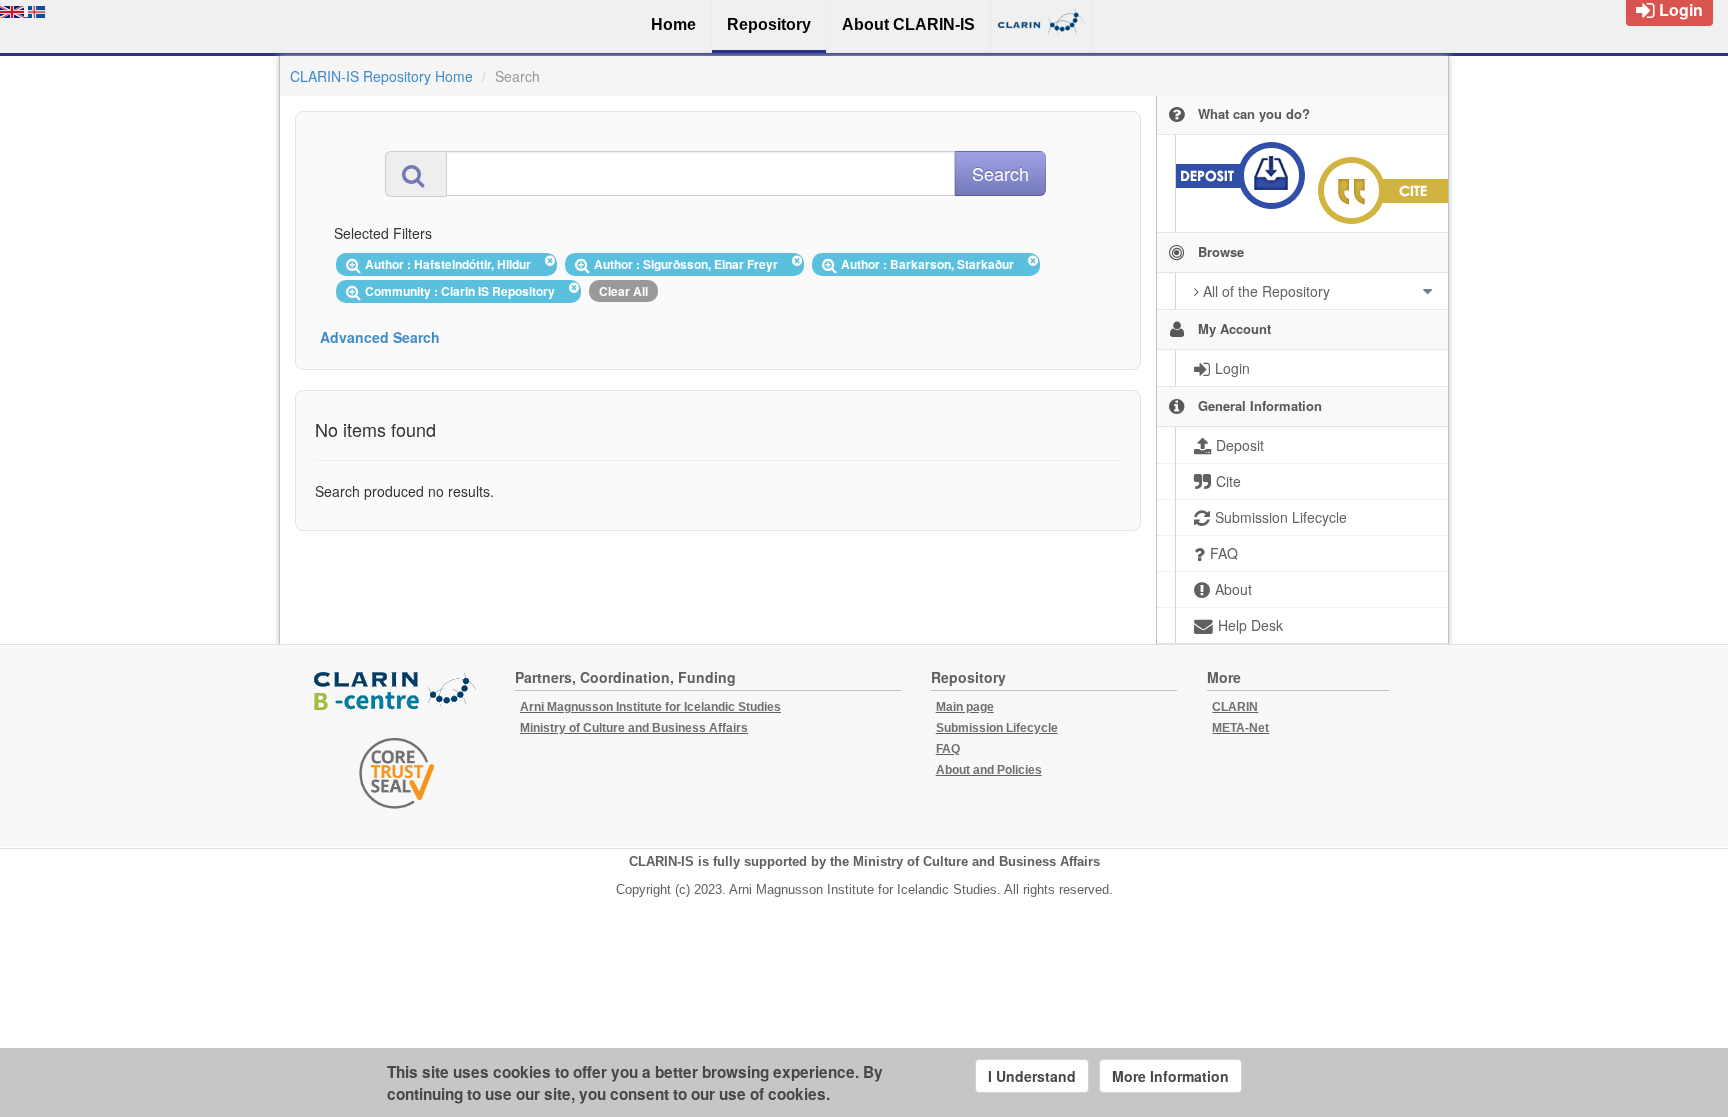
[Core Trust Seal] (397, 773)
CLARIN (1235, 707)
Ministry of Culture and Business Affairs (634, 728)
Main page (965, 707)
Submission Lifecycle (997, 728)
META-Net (1240, 728)
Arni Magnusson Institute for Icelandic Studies (650, 707)
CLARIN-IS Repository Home (381, 76)
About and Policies (989, 770)
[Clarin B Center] (397, 691)
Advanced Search (380, 337)
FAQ (948, 749)
